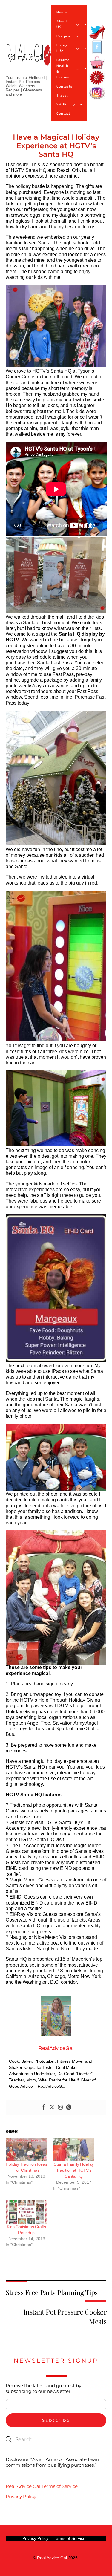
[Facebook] (44, 2108)
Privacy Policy (21, 2496)
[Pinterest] (69, 2108)
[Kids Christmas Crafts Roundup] (26, 2212)
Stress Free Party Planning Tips (52, 2292)
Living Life (62, 48)
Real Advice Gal (52, 2558)
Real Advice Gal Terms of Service (42, 2486)
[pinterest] (97, 78)
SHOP (62, 104)
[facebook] (97, 47)
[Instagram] (60, 2108)
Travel (62, 95)
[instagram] (97, 93)
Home (62, 12)
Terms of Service (70, 2538)
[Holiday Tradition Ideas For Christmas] (26, 2149)
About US (62, 24)
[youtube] (97, 63)
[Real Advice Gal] (29, 60)
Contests (65, 87)
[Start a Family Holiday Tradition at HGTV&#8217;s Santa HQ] (74, 2149)
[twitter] (97, 32)
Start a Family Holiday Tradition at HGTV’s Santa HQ (74, 2170)
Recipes (63, 36)
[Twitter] (52, 2108)
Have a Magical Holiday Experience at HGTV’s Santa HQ (56, 146)
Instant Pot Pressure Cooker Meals (65, 2316)
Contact (63, 114)
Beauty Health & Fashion (64, 69)
